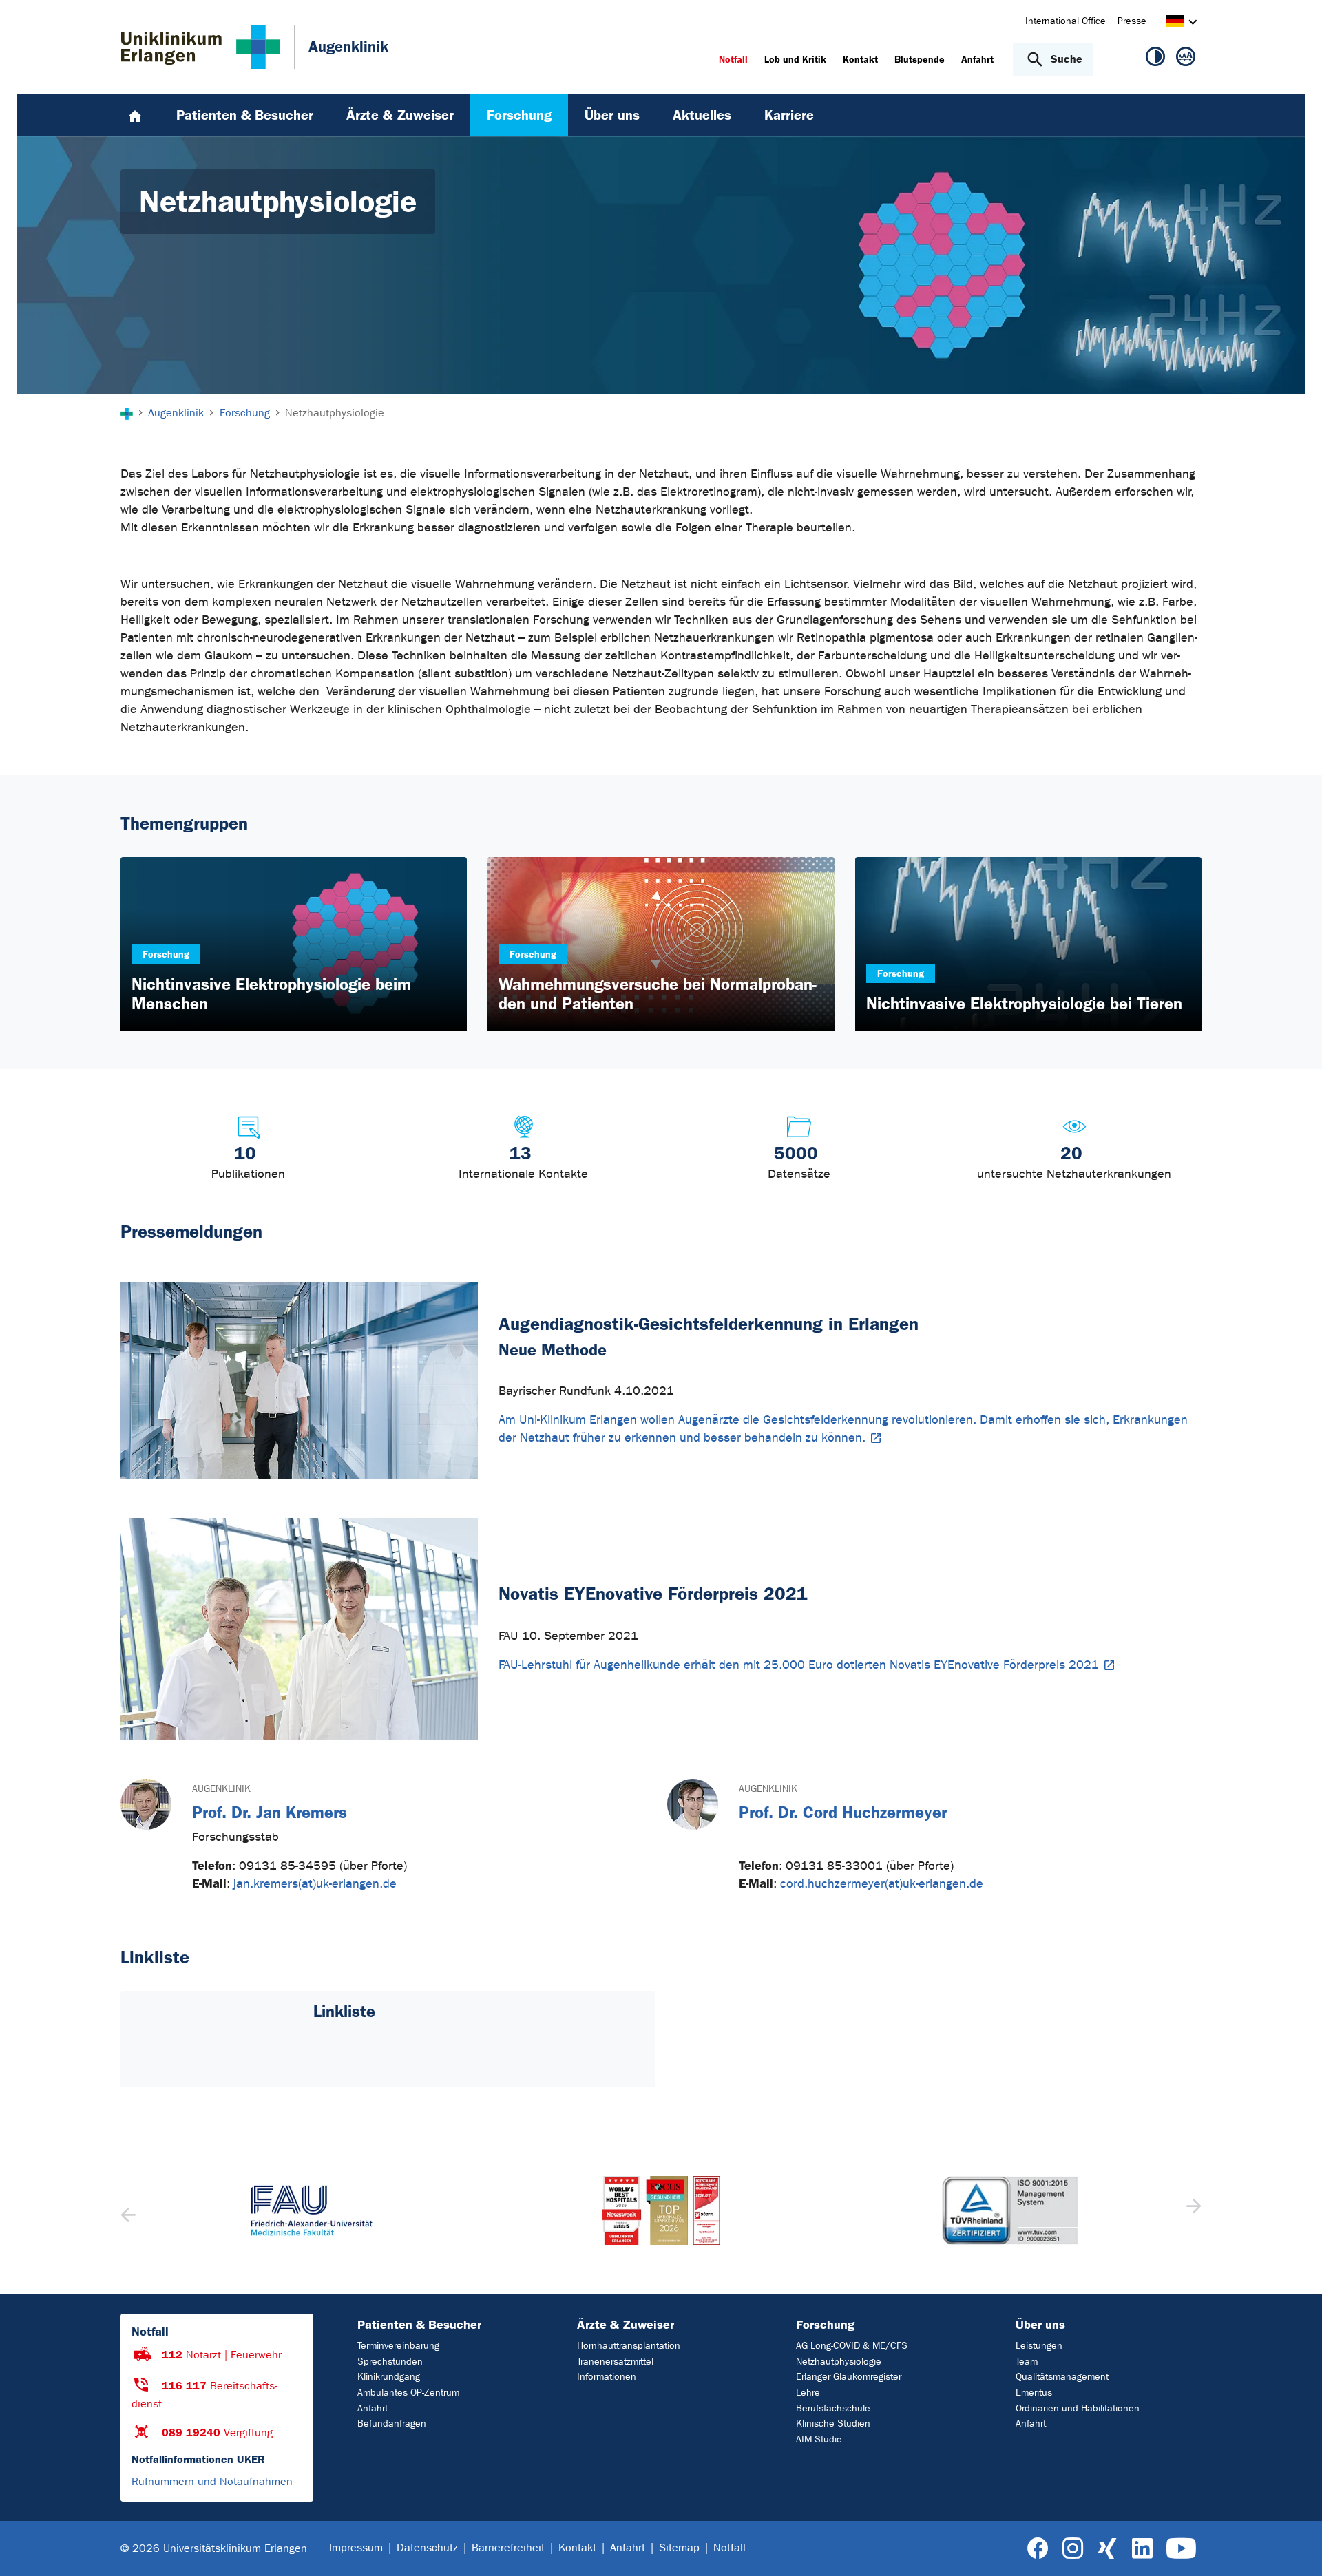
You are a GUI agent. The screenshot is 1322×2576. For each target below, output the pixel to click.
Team (1027, 2362)
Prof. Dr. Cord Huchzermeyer (843, 1813)
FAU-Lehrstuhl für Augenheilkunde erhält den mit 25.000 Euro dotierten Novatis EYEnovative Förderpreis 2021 (799, 1665)
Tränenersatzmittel (615, 2362)
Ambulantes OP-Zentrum (408, 2393)
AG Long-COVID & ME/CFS (852, 2346)
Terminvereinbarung (398, 2346)
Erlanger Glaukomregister (849, 2377)
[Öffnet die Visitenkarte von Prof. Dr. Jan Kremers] (146, 1804)
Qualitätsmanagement (1062, 2377)
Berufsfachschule (833, 2408)
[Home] (135, 115)
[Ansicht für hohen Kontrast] (1155, 59)
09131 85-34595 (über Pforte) (323, 1866)
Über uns (1040, 2325)
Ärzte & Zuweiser (626, 2325)
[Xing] (1107, 2549)
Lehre (808, 2393)
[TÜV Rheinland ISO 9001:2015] (1010, 2210)
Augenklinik (221, 1789)
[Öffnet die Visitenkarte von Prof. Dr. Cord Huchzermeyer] (693, 1804)
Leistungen (1039, 2346)
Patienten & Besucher (419, 2325)
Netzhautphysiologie (839, 2362)
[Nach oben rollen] (1295, 2548)
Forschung (825, 2325)
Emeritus (1034, 2393)
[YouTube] (1181, 2549)
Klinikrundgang (389, 2377)
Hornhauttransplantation (629, 2346)
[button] (1192, 2210)
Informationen (607, 2377)
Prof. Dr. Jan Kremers (270, 1813)
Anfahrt (373, 2408)
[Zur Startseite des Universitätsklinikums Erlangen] (201, 47)
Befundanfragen (392, 2424)
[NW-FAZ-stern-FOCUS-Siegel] (661, 2210)
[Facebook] (1038, 2549)
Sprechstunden (390, 2362)
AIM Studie (819, 2439)
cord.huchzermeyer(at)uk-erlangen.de (882, 1884)
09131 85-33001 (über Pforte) (870, 1866)
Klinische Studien (833, 2424)
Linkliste (344, 2012)
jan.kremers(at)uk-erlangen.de (315, 1884)
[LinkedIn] (1142, 2549)
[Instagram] (1073, 2549)
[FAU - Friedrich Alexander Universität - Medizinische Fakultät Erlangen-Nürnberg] (312, 2210)
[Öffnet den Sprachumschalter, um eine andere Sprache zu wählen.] (1175, 23)
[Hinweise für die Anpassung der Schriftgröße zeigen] (1186, 59)
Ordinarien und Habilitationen (1078, 2408)
